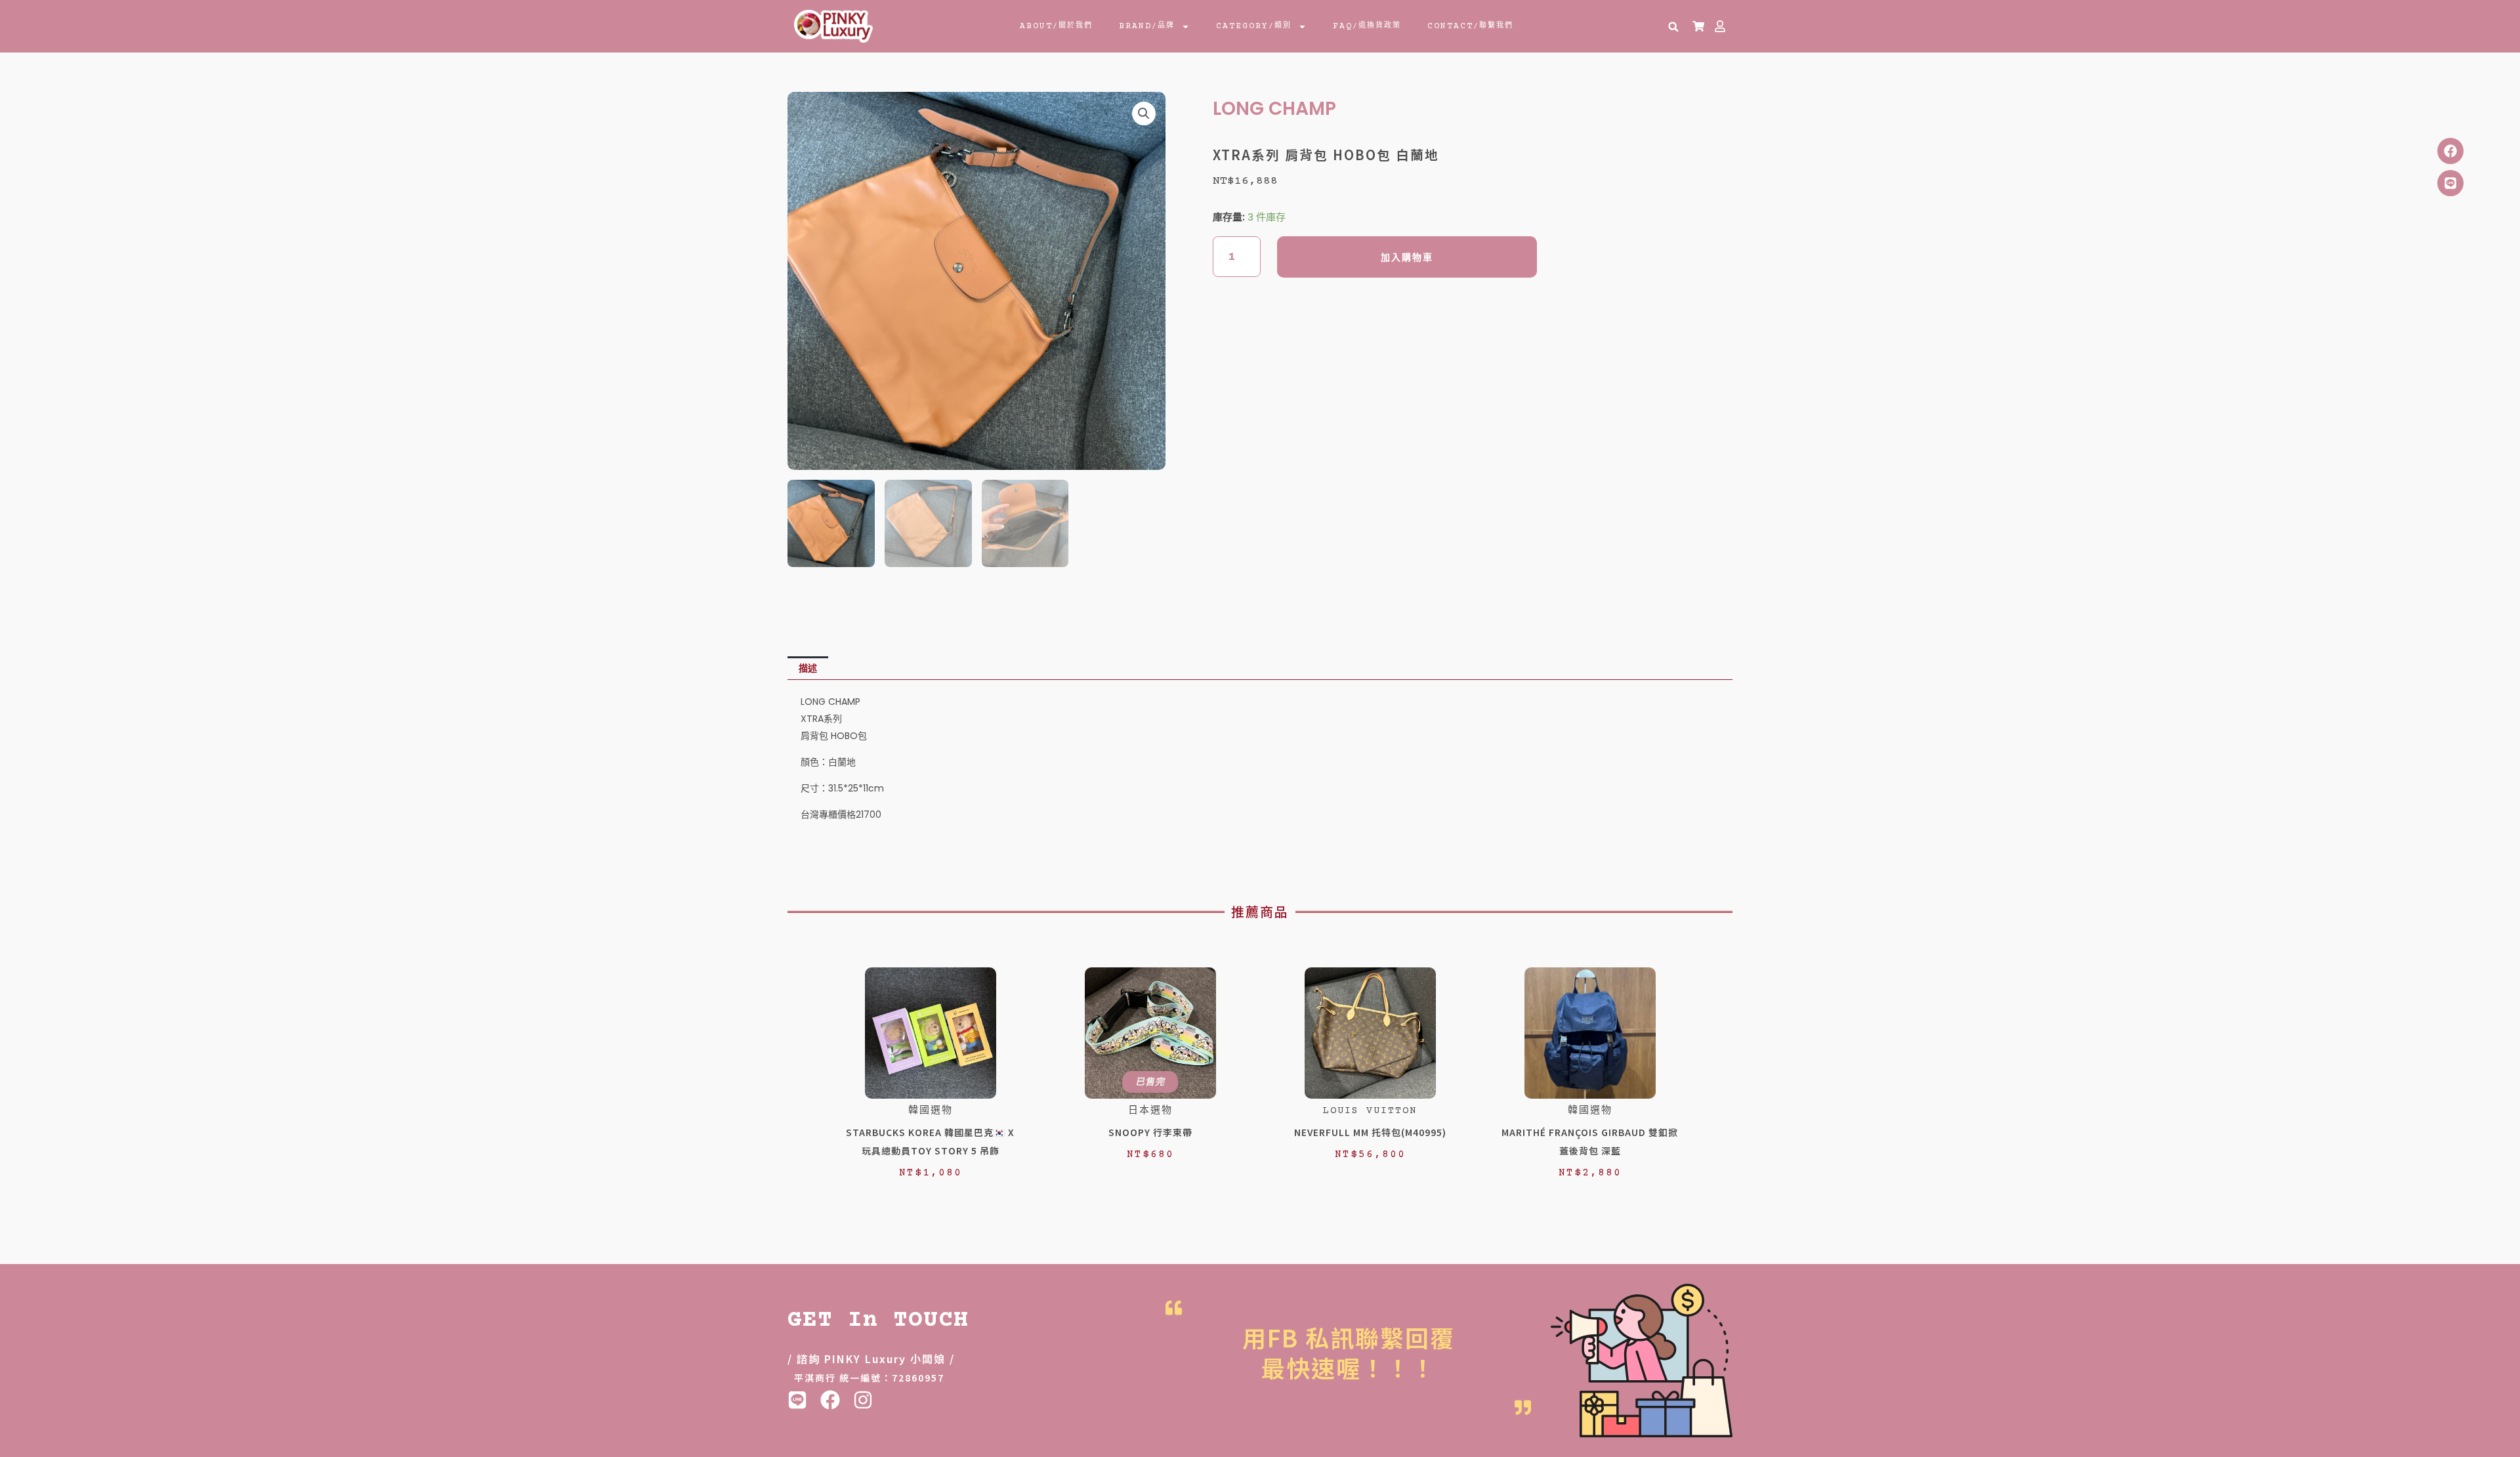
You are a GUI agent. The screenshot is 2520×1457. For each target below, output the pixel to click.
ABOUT (1056, 26)
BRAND (1147, 26)
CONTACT (1470, 26)
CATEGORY (1254, 26)
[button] (1673, 27)
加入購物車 (1407, 257)
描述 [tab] (808, 668)
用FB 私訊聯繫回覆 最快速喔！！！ (1349, 1352)
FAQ (1367, 26)
